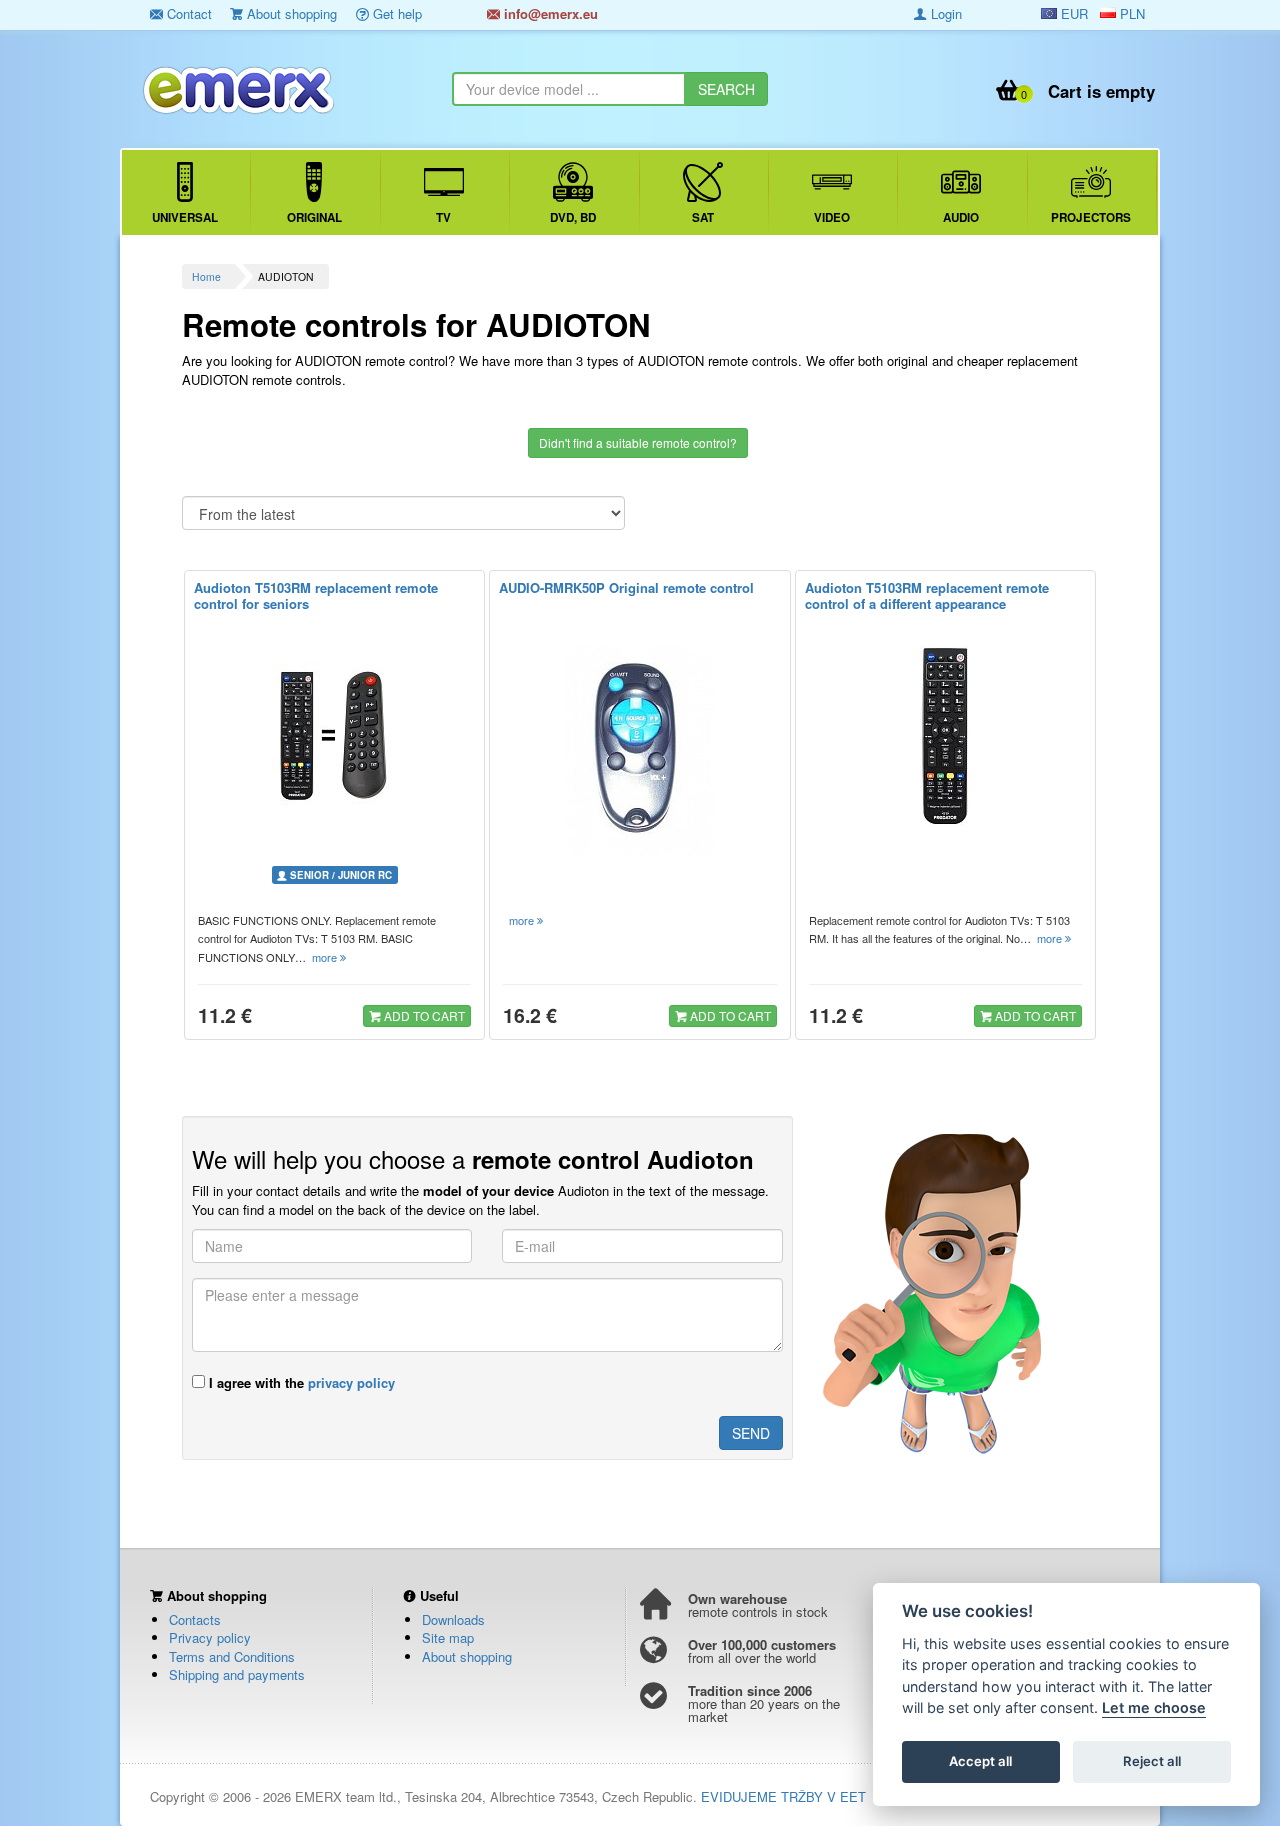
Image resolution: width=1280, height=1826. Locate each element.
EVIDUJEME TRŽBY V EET (783, 1796)
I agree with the (300, 1382)
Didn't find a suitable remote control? (638, 442)
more (326, 957)
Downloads (453, 1619)
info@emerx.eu (549, 13)
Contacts (195, 1619)
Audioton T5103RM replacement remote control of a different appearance (927, 596)
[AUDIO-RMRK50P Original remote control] (639, 750)
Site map (448, 1637)
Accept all (980, 1762)
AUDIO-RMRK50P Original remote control (626, 587)
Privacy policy (210, 1637)
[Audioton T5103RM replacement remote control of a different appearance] (945, 735)
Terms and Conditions (232, 1656)
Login (944, 13)
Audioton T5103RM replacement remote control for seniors (316, 596)
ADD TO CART (423, 1015)
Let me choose (1154, 1708)
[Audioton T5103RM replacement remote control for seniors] (334, 735)
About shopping (290, 13)
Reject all (1152, 1762)
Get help (395, 13)
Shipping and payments (237, 1674)
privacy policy (351, 1382)
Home (206, 276)
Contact (187, 13)
